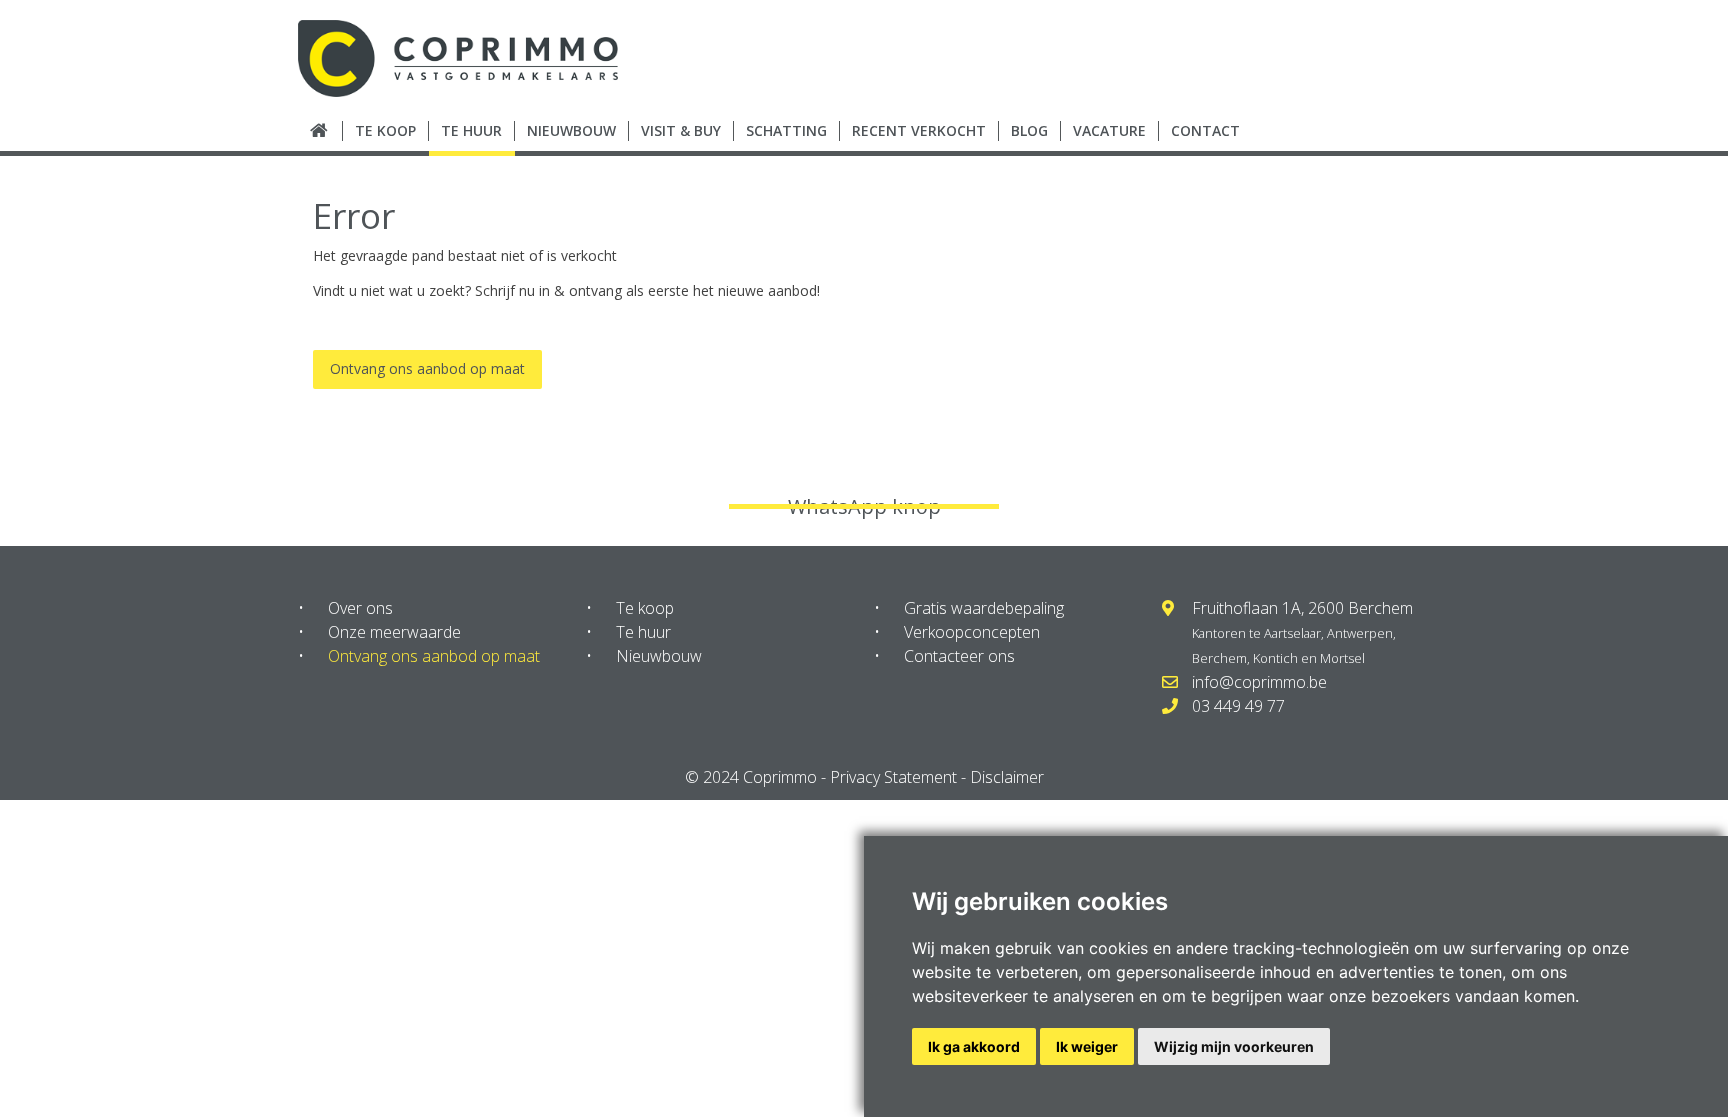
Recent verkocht (919, 130)
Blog (1029, 130)
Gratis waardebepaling (984, 608)
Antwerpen (1360, 633)
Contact (1205, 130)
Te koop (645, 608)
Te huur (643, 632)
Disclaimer (1007, 777)
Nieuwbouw (571, 130)
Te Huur (471, 130)
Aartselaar (1292, 633)
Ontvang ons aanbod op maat (427, 368)
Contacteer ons (959, 656)
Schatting (786, 130)
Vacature (1109, 130)
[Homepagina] (320, 131)
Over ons (360, 608)
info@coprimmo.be (1259, 682)
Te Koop (385, 130)
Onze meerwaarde (394, 632)
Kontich (1275, 658)
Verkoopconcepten (972, 632)
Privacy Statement (893, 777)
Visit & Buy (681, 130)
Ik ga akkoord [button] (974, 1046)
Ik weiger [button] (1087, 1046)
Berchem (1219, 658)
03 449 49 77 (1238, 706)
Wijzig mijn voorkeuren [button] (1234, 1046)
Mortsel (1342, 658)
